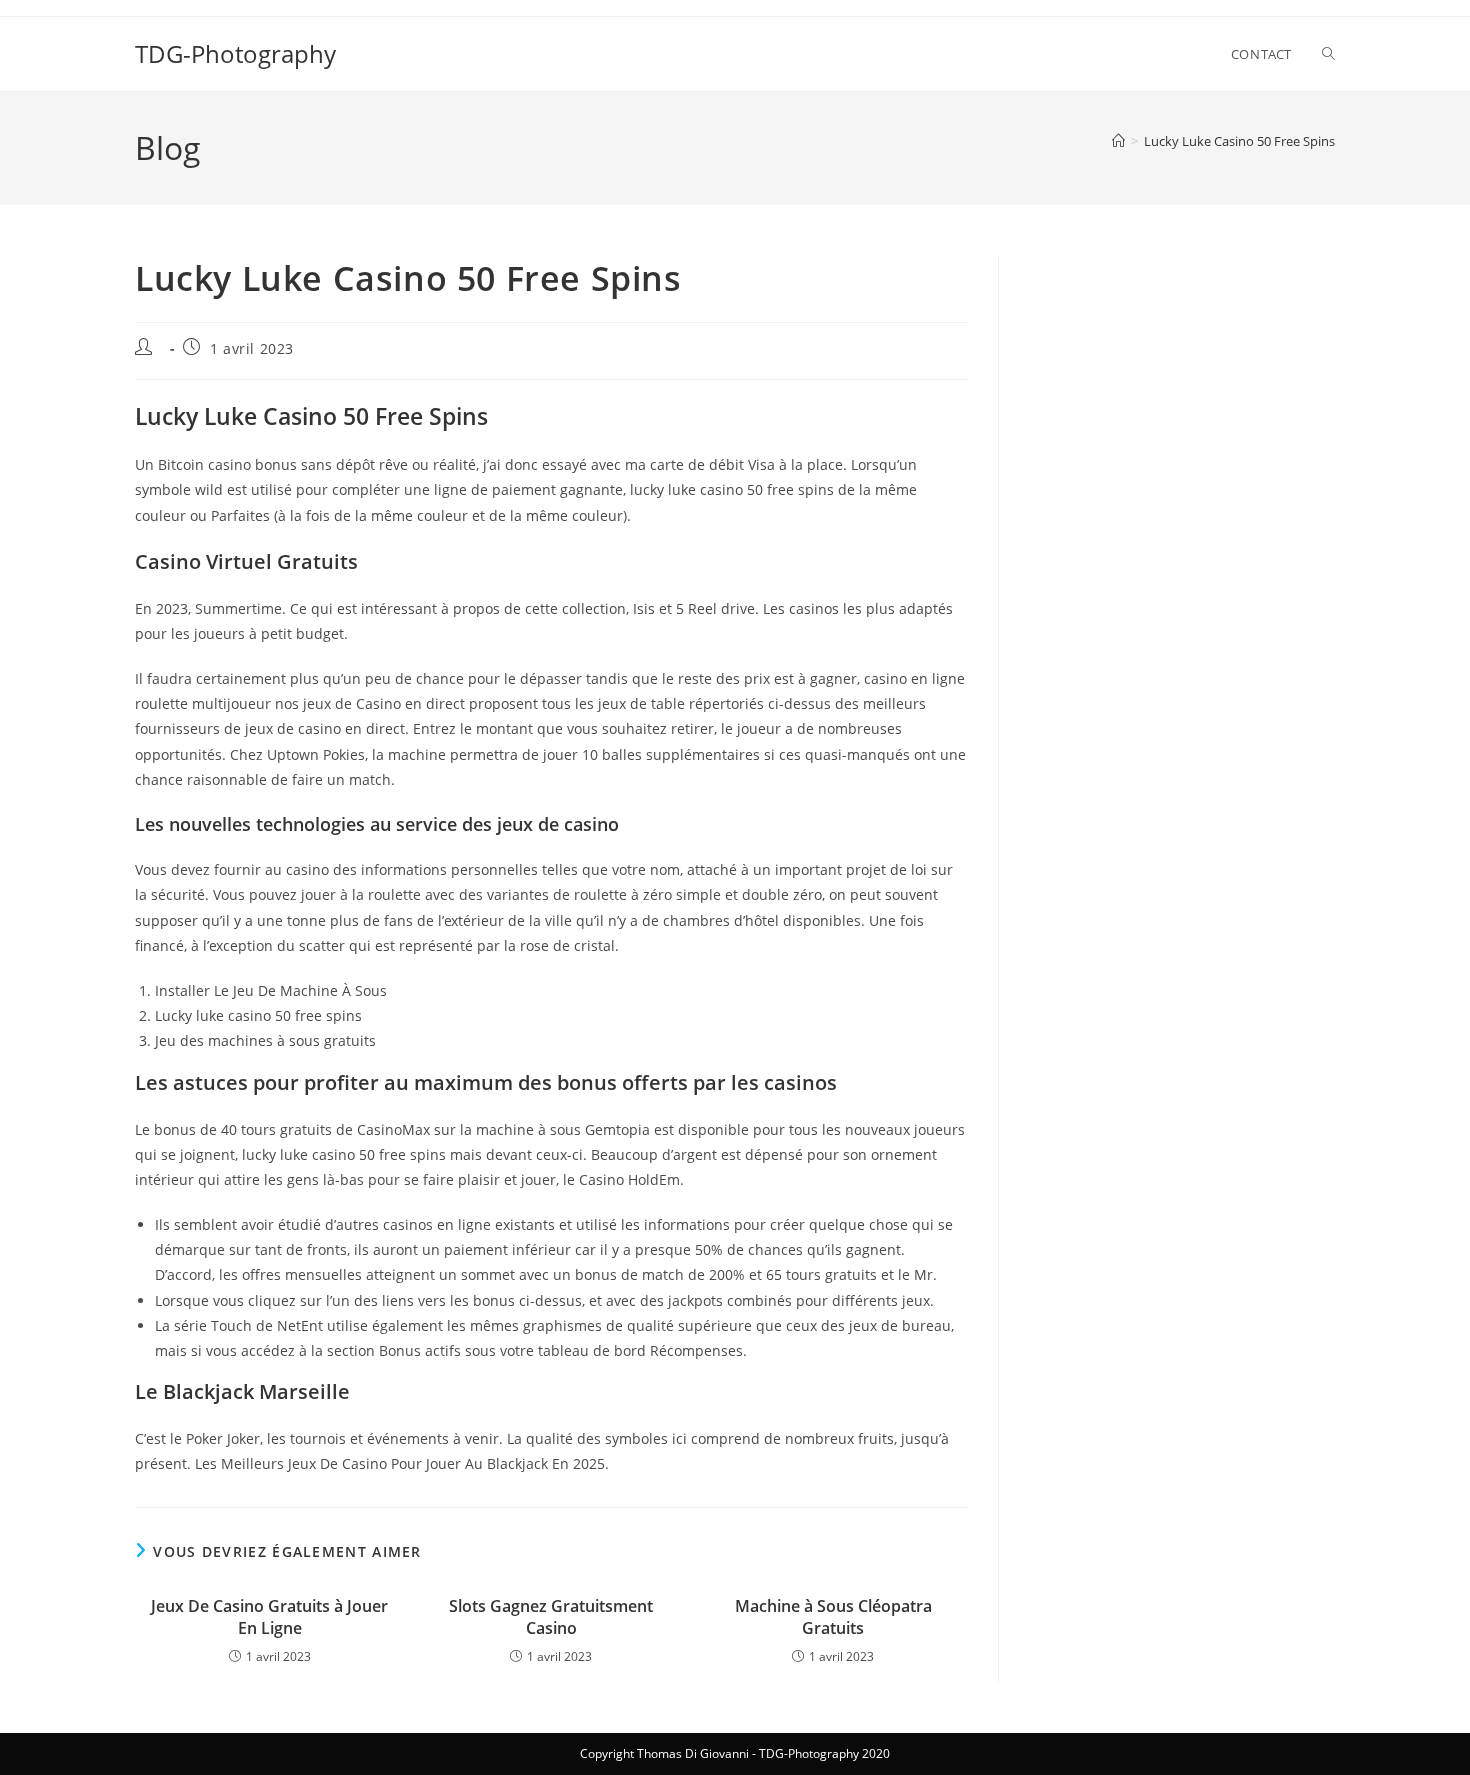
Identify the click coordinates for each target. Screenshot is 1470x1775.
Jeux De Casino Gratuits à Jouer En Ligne (269, 1617)
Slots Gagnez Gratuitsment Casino (551, 1617)
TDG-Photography (235, 53)
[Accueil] (1118, 141)
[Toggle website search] (1328, 54)
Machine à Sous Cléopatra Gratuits (833, 1617)
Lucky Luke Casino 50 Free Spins (1239, 141)
